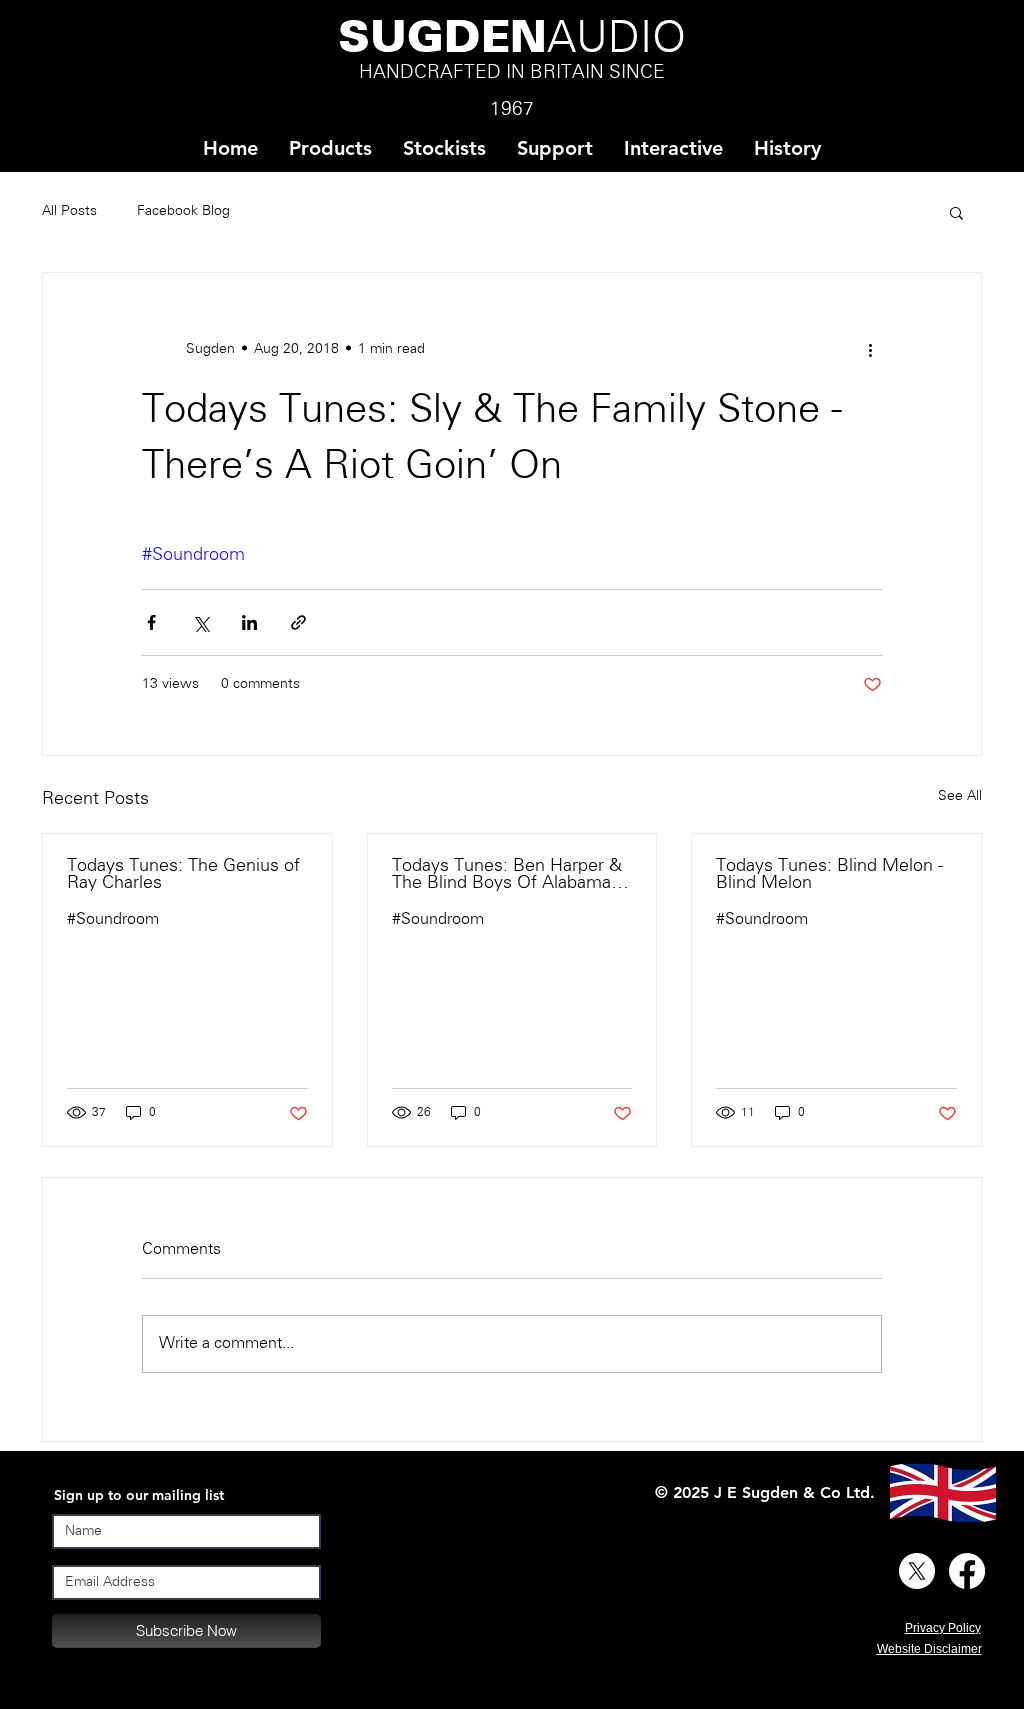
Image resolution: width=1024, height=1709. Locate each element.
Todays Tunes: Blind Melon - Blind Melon (829, 875)
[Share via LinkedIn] (249, 622)
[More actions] (870, 349)
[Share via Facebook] (151, 622)
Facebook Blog (183, 211)
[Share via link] (298, 622)
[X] (917, 1571)
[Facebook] (967, 1571)
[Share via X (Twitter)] (200, 622)
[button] (444, 148)
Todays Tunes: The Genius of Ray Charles (183, 875)
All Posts (69, 211)
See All (960, 796)
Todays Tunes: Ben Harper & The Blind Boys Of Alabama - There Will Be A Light (507, 875)
